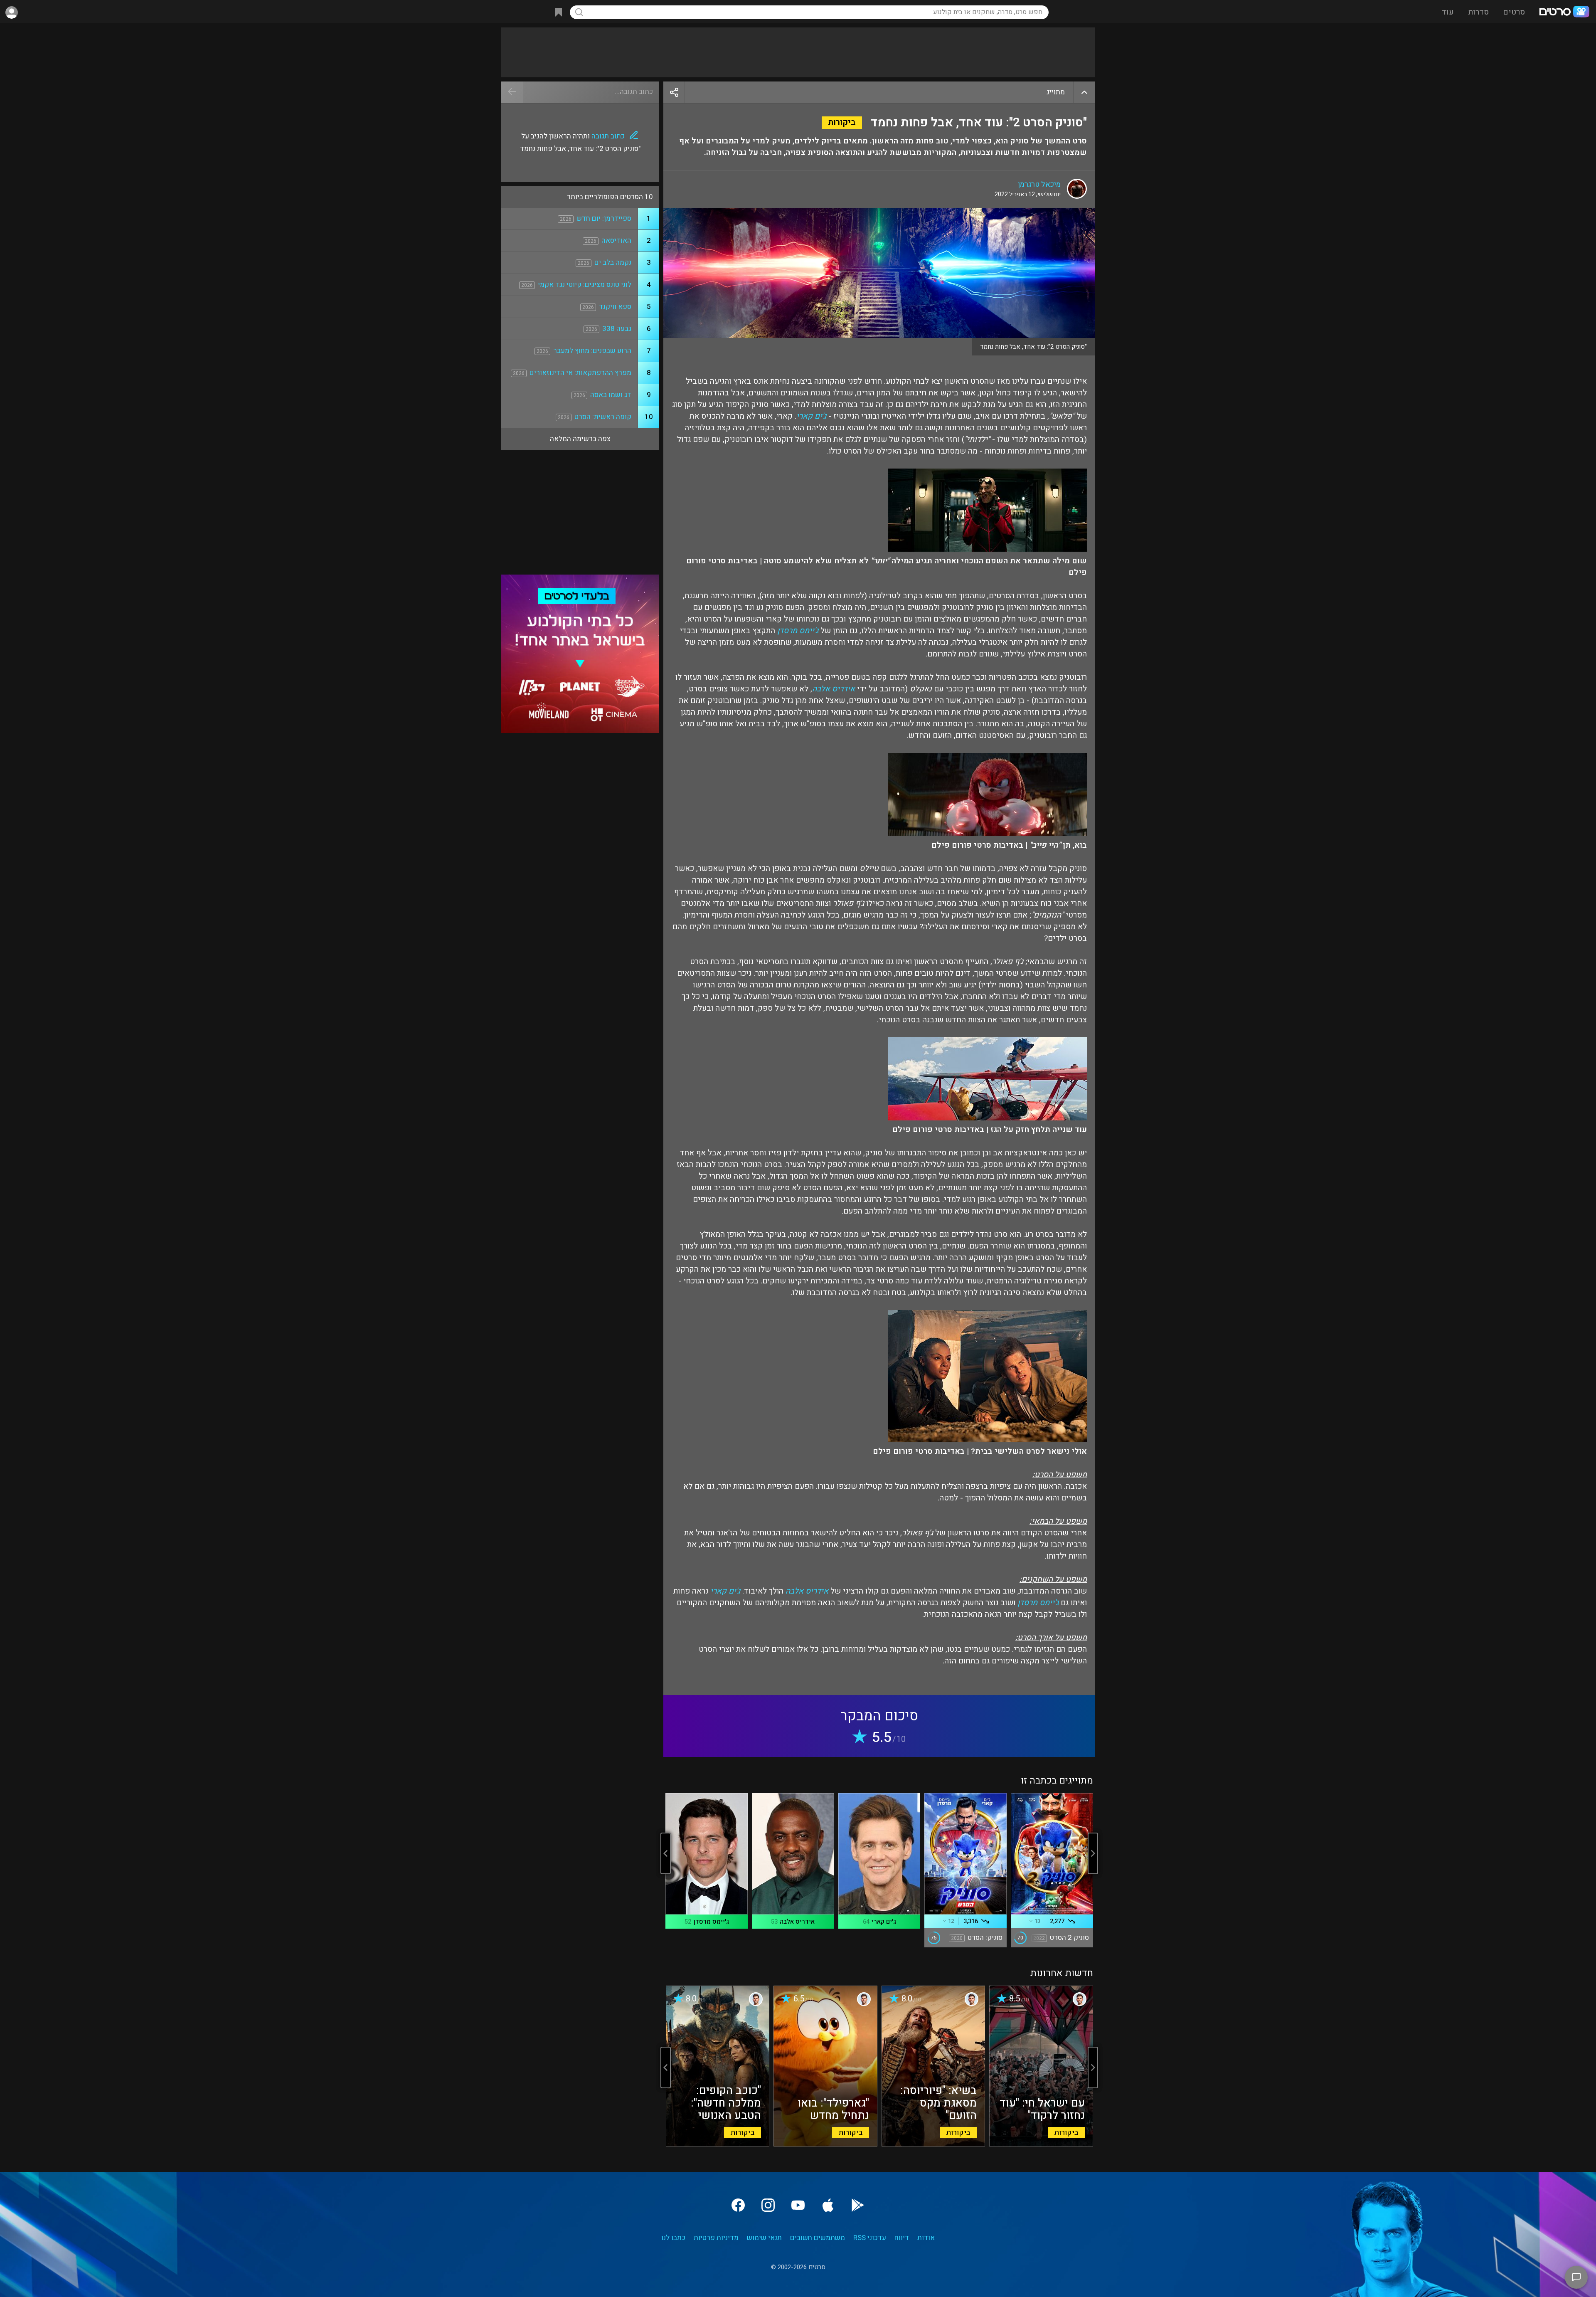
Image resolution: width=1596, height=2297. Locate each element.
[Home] (1564, 12)
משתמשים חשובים (818, 2238)
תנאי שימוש (764, 2238)
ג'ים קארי (811, 416)
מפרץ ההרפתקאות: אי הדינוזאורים (580, 373)
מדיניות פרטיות (716, 2238)
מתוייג (1056, 92)
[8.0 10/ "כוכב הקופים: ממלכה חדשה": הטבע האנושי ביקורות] (718, 2144)
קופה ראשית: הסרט (603, 417)
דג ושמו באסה (611, 395)
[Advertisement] (798, 52)
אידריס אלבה (834, 689)
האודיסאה (616, 241)
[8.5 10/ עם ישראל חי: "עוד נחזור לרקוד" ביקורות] (1041, 2144)
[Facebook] (738, 2205)
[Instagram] (768, 2205)
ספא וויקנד (615, 307)
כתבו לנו (673, 2238)
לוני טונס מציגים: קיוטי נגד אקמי (585, 285)
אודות (926, 2238)
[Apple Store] (828, 2205)
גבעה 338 (617, 329)
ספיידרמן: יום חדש (604, 218)
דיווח (902, 2238)
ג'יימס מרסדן (798, 631)
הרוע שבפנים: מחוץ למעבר (592, 351)
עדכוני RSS (870, 2238)
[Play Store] (858, 2205)
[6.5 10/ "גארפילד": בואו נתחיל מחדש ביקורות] (825, 2144)
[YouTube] (798, 2205)
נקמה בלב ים (613, 263)
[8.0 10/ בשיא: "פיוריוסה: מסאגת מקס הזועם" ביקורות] (933, 2144)
